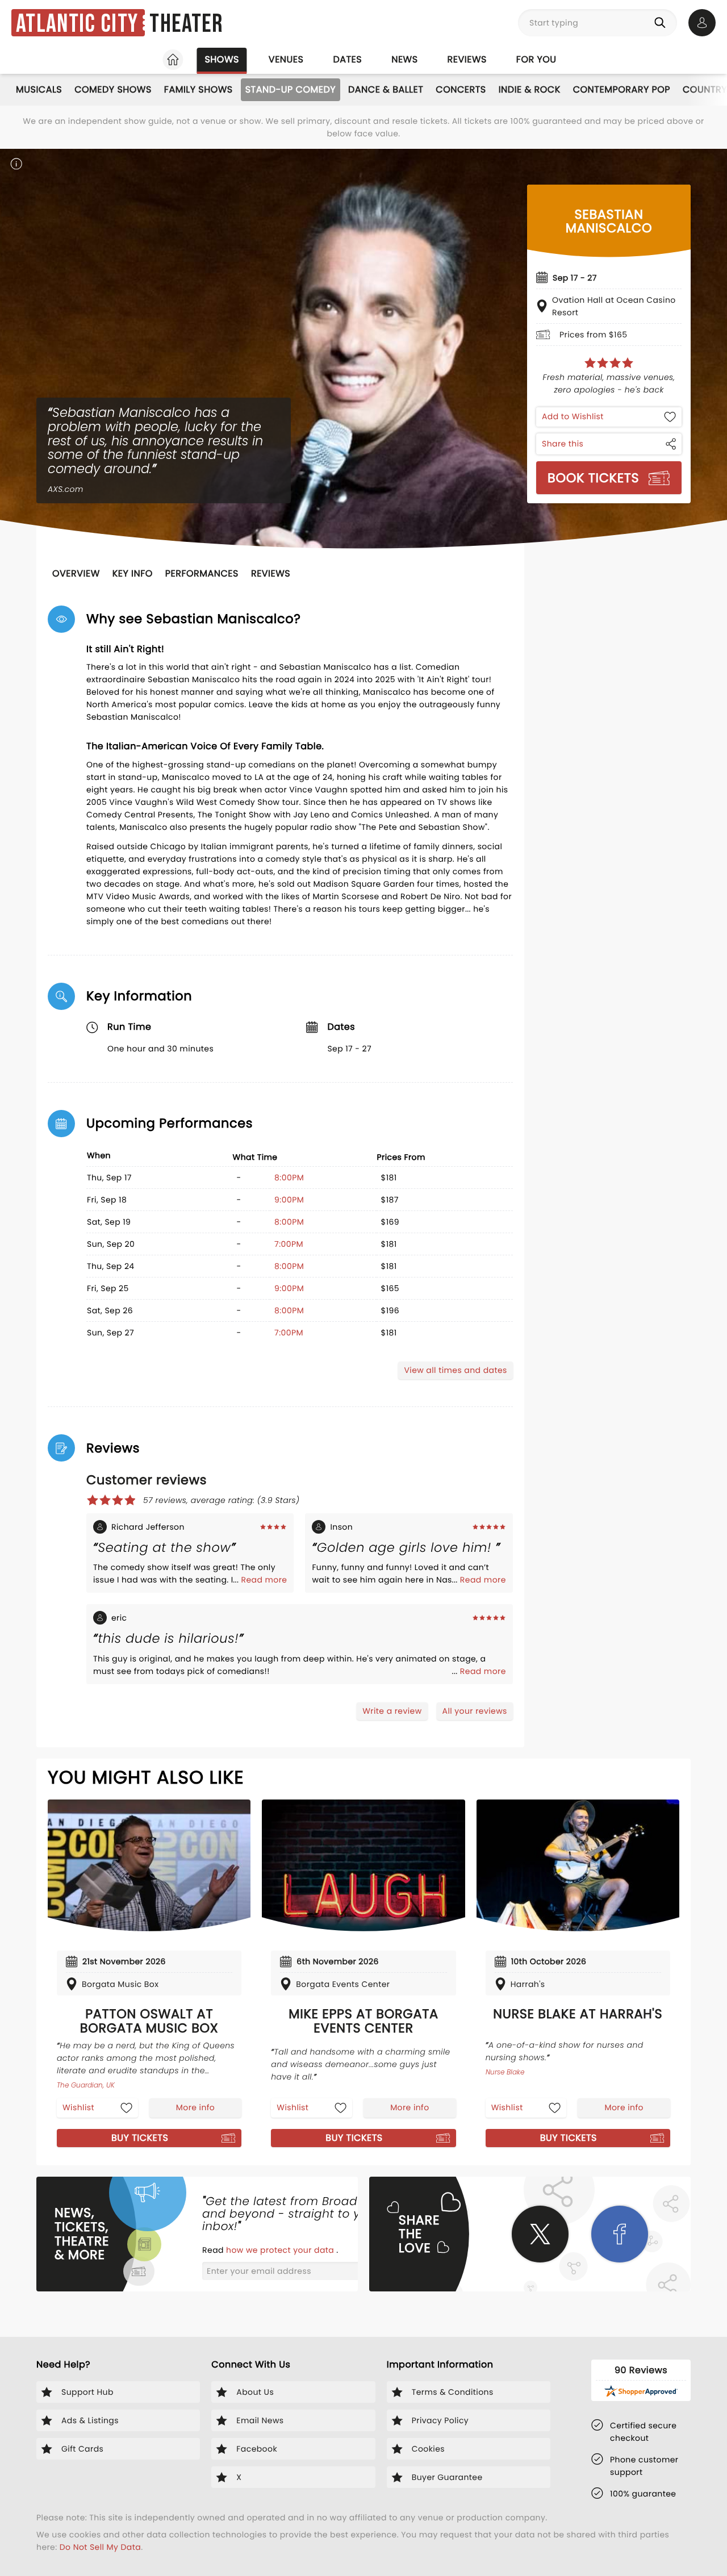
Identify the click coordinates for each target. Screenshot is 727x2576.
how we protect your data (281, 2250)
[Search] (662, 23)
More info (195, 2107)
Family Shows (199, 89)
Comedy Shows (113, 89)
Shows (222, 59)
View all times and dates (455, 1370)
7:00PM (289, 1244)
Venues (286, 59)
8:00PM (289, 1178)
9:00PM (289, 1200)
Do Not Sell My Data (100, 2547)
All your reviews (475, 1711)
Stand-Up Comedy (291, 89)
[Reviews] (609, 363)
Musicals (39, 89)
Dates (347, 59)
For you (536, 59)
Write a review (392, 1711)
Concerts (461, 89)
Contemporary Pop (622, 89)
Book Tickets (593, 478)
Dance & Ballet (386, 89)
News (404, 59)
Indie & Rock (530, 89)
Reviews (467, 59)
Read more (264, 1580)
